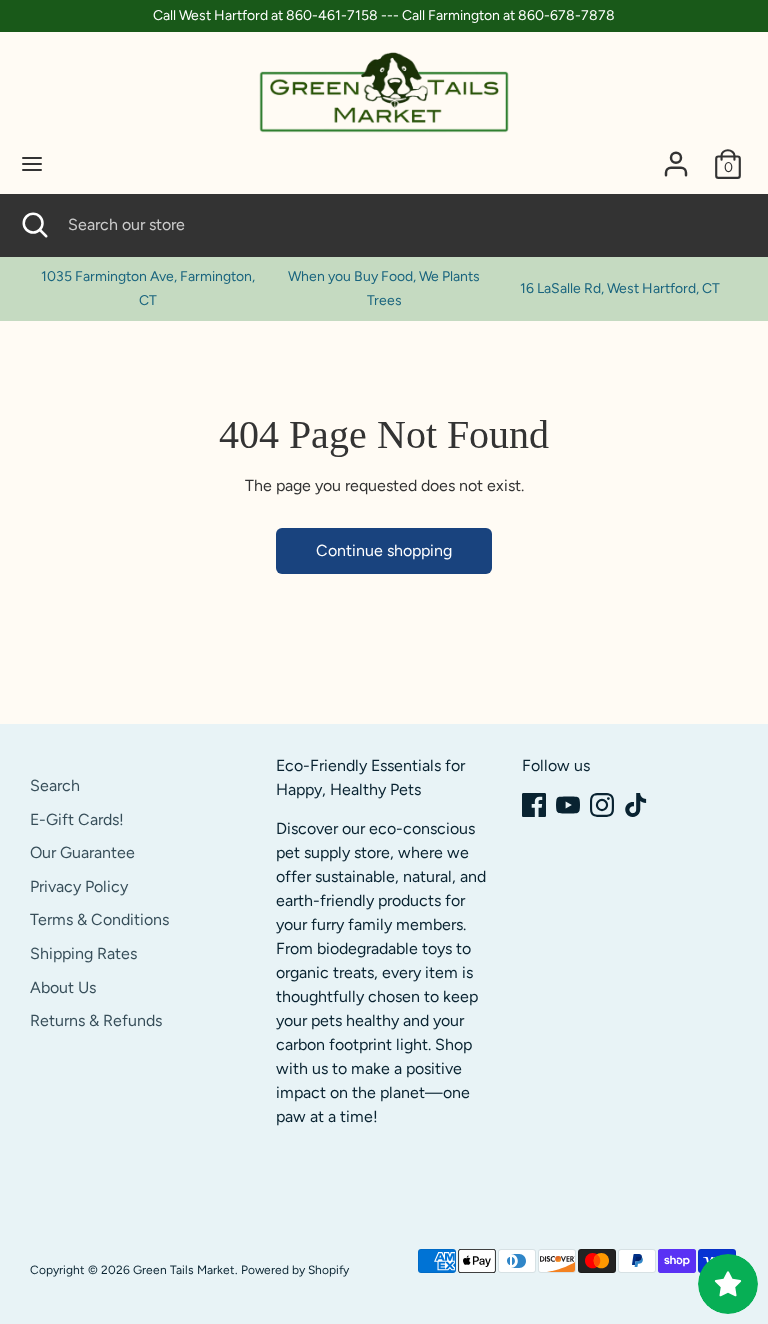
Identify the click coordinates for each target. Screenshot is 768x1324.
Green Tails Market (184, 1270)
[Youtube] (568, 805)
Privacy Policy (79, 886)
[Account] (676, 155)
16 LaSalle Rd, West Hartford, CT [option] (620, 288)
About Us (63, 987)
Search (55, 785)
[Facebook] (534, 805)
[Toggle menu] (32, 163)
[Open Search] (34, 225)
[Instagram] (602, 805)
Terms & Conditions (99, 919)
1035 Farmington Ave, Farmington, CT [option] (148, 288)
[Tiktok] (636, 805)
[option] (384, 289)
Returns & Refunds (96, 1020)
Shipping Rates (83, 953)
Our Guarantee (82, 852)
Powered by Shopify (295, 1270)
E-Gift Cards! (77, 819)
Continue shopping (384, 550)
